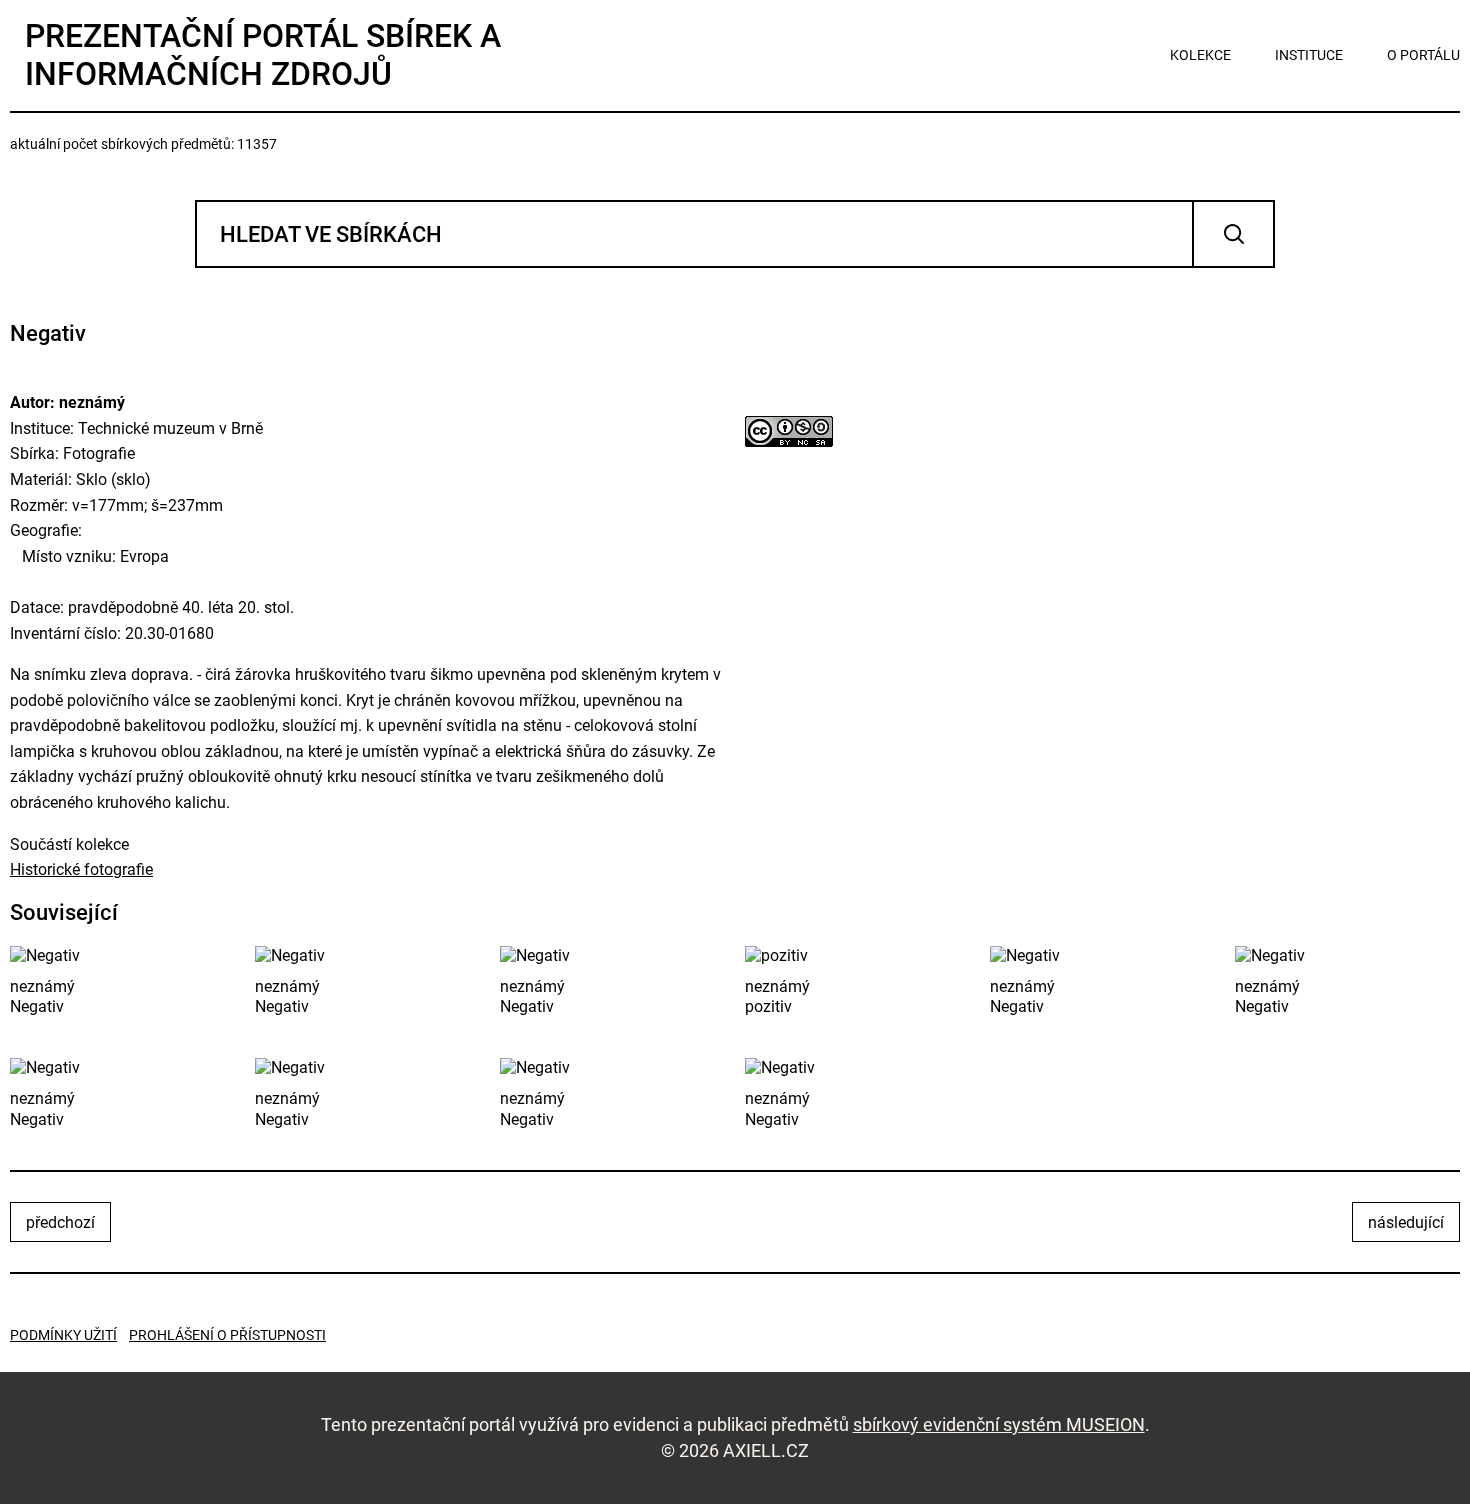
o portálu (1423, 55)
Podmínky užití (63, 1335)
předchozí (60, 1222)
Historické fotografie (81, 869)
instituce (1309, 55)
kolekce (1200, 55)
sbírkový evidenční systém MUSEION (999, 1424)
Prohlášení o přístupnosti (227, 1335)
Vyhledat (1233, 234)
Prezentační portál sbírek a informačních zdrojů (263, 55)
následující (1406, 1222)
